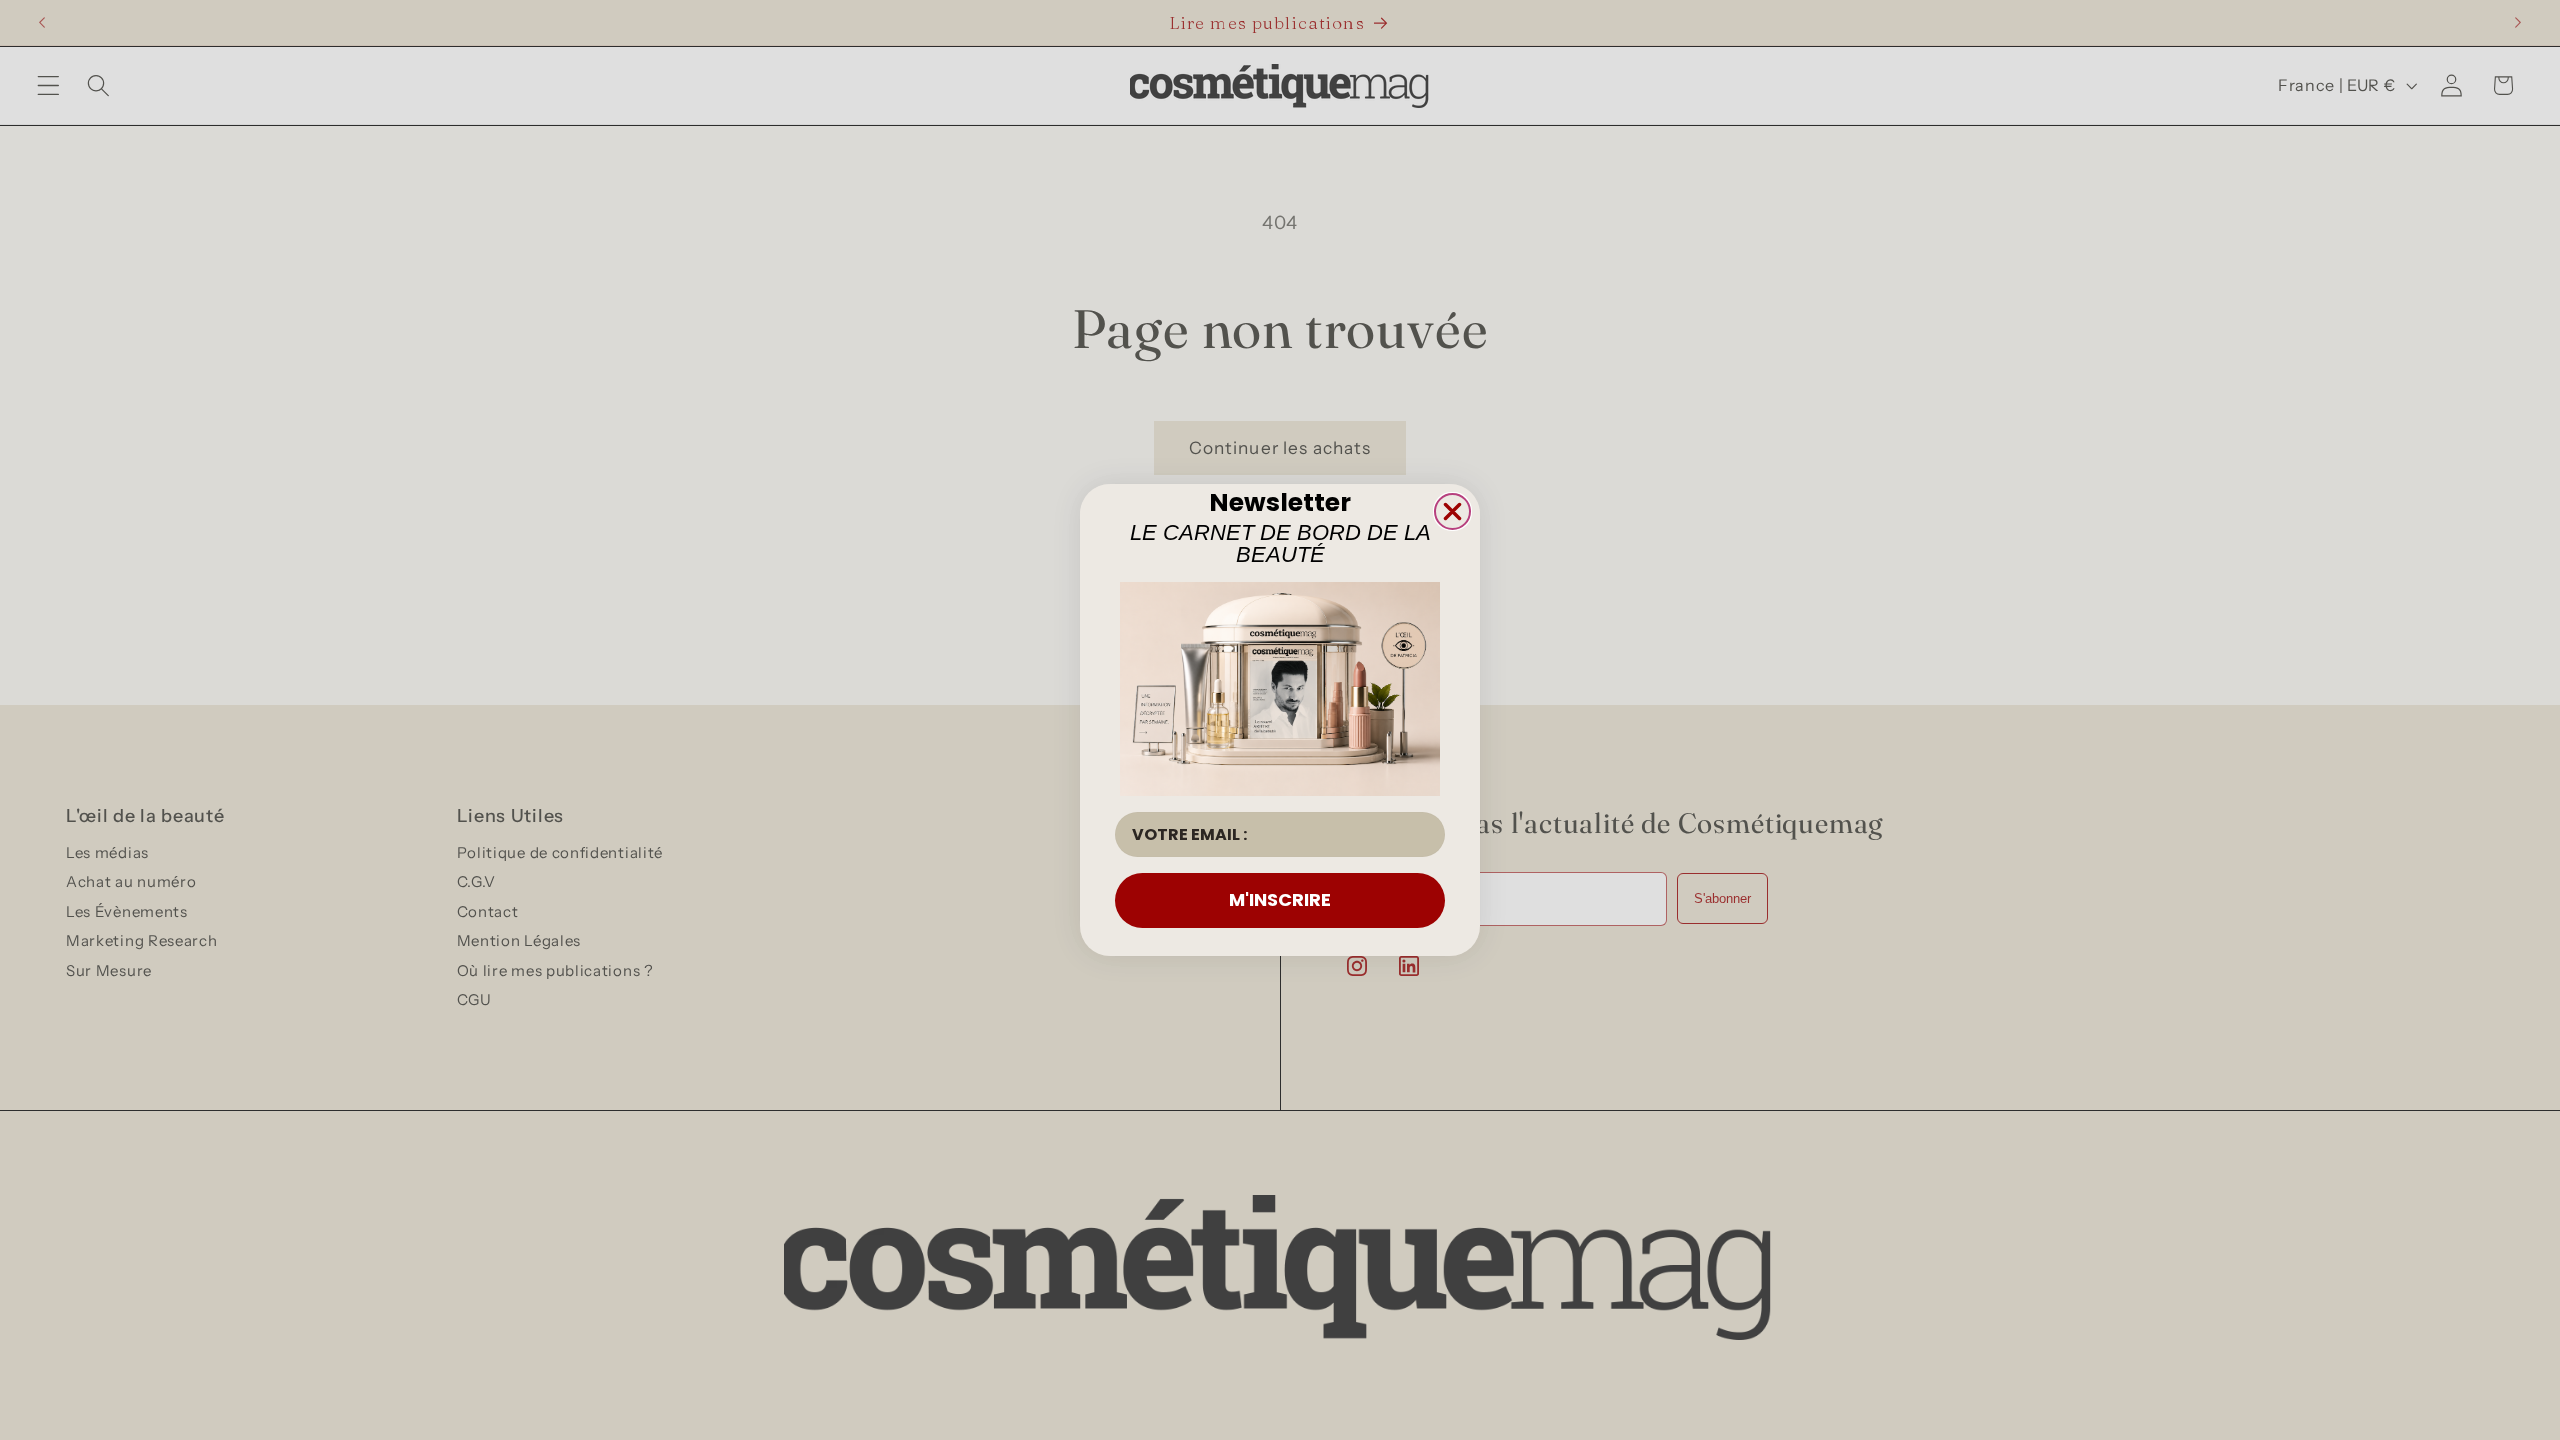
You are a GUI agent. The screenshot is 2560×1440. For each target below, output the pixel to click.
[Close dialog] (1452, 511)
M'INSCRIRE (1280, 899)
